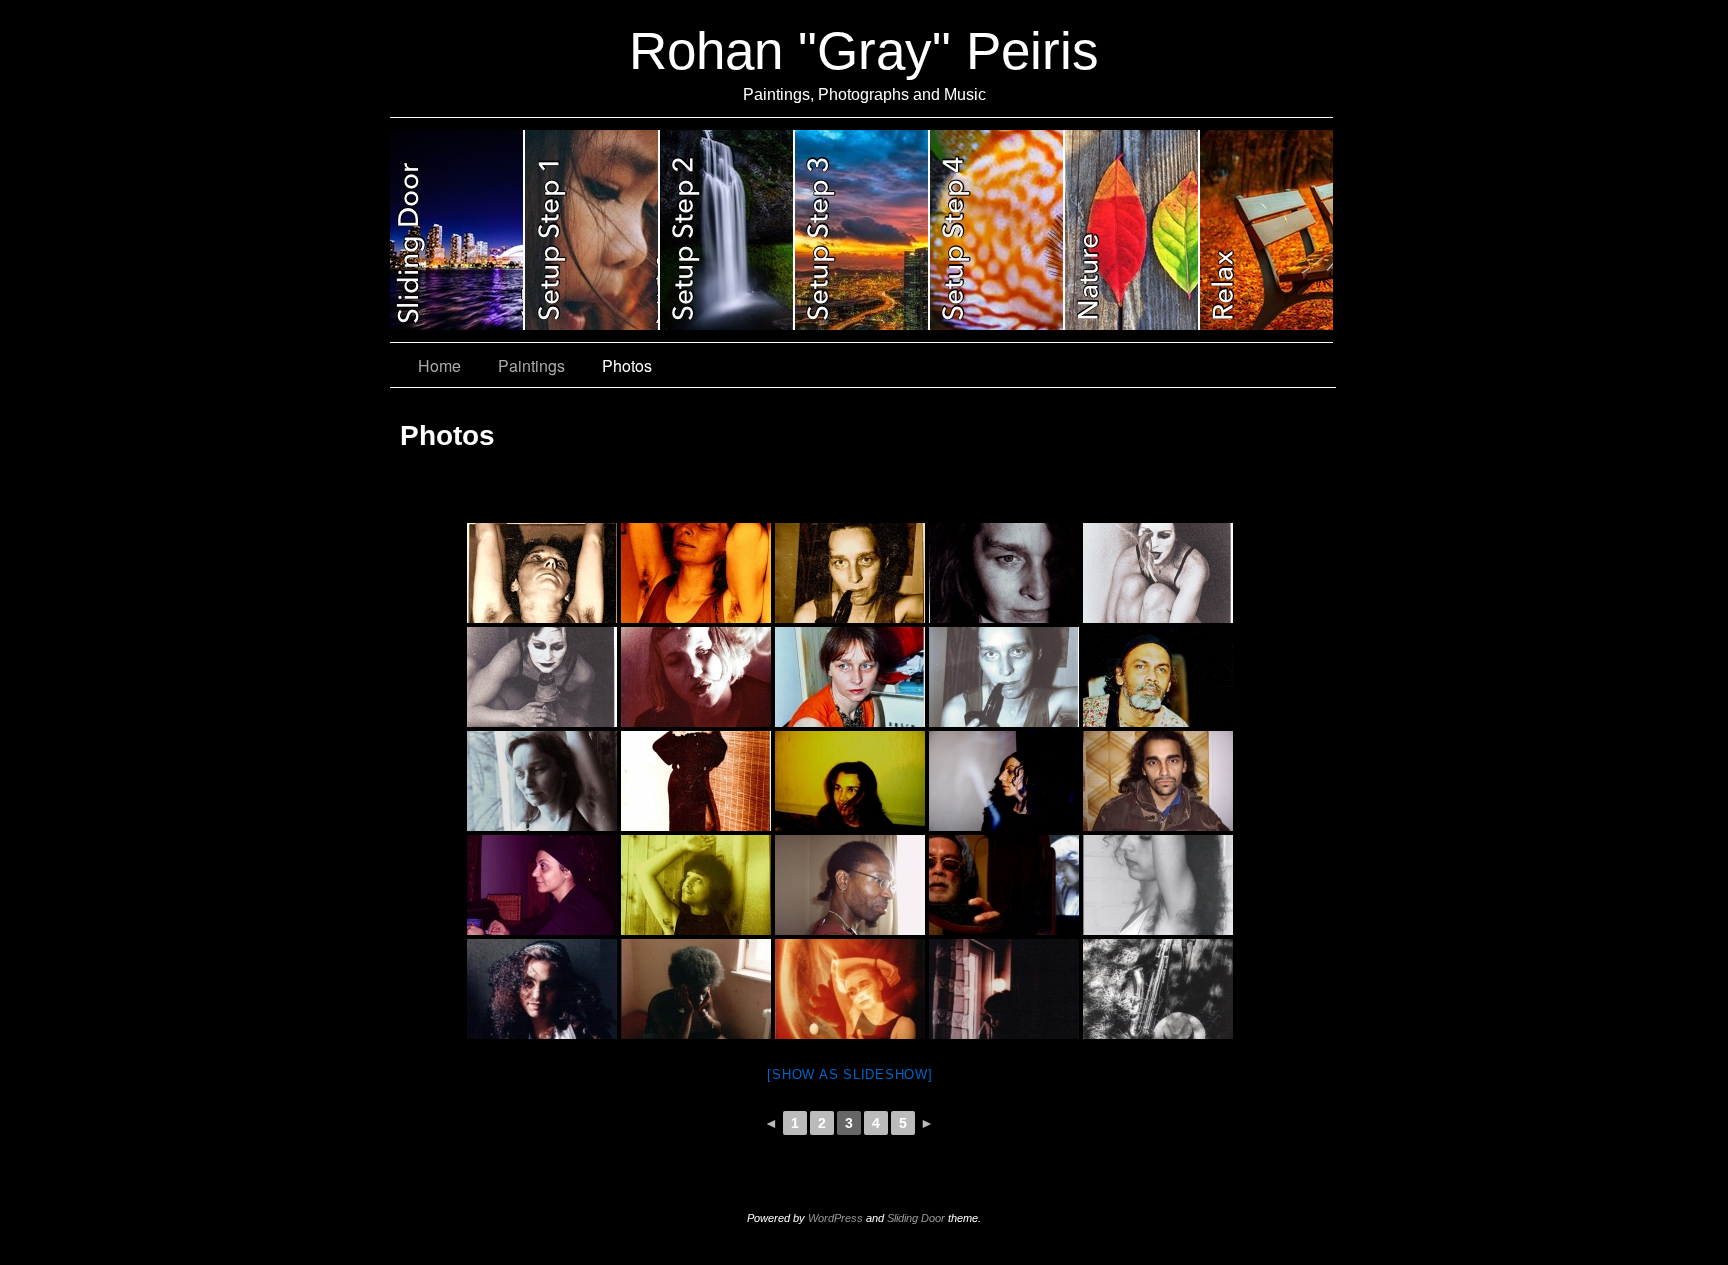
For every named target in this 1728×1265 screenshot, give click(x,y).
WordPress (835, 1218)
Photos (627, 365)
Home (439, 365)
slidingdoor (457, 230)
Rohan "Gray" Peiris (864, 50)
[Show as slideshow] (849, 1074)
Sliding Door (916, 1218)
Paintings (531, 365)
